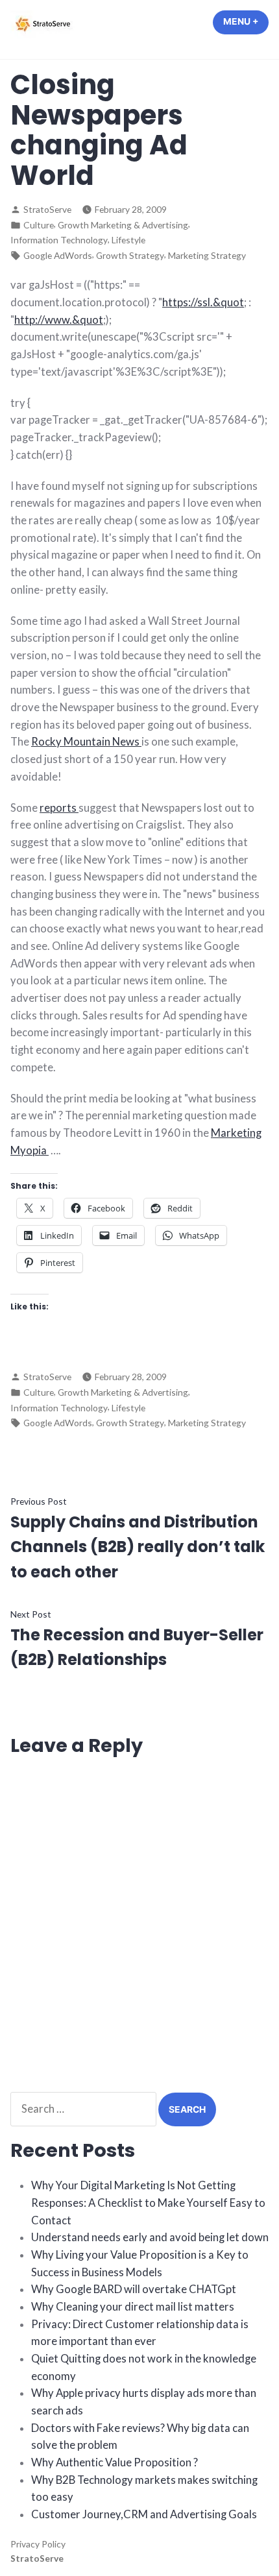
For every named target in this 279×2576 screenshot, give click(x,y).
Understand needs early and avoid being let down (150, 2237)
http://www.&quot (59, 320)
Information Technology (59, 240)
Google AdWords (58, 255)
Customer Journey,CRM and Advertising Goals (144, 2514)
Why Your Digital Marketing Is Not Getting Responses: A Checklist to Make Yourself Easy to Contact (148, 2203)
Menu (246, 21)
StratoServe (47, 209)
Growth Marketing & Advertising (123, 225)
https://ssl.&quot (203, 302)
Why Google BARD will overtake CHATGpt (134, 2289)
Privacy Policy (38, 2544)
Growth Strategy (130, 255)
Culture (39, 225)
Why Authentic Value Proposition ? (115, 2462)
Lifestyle (128, 240)
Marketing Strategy (207, 255)
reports (59, 808)
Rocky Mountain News (86, 742)
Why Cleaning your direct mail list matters (133, 2307)
